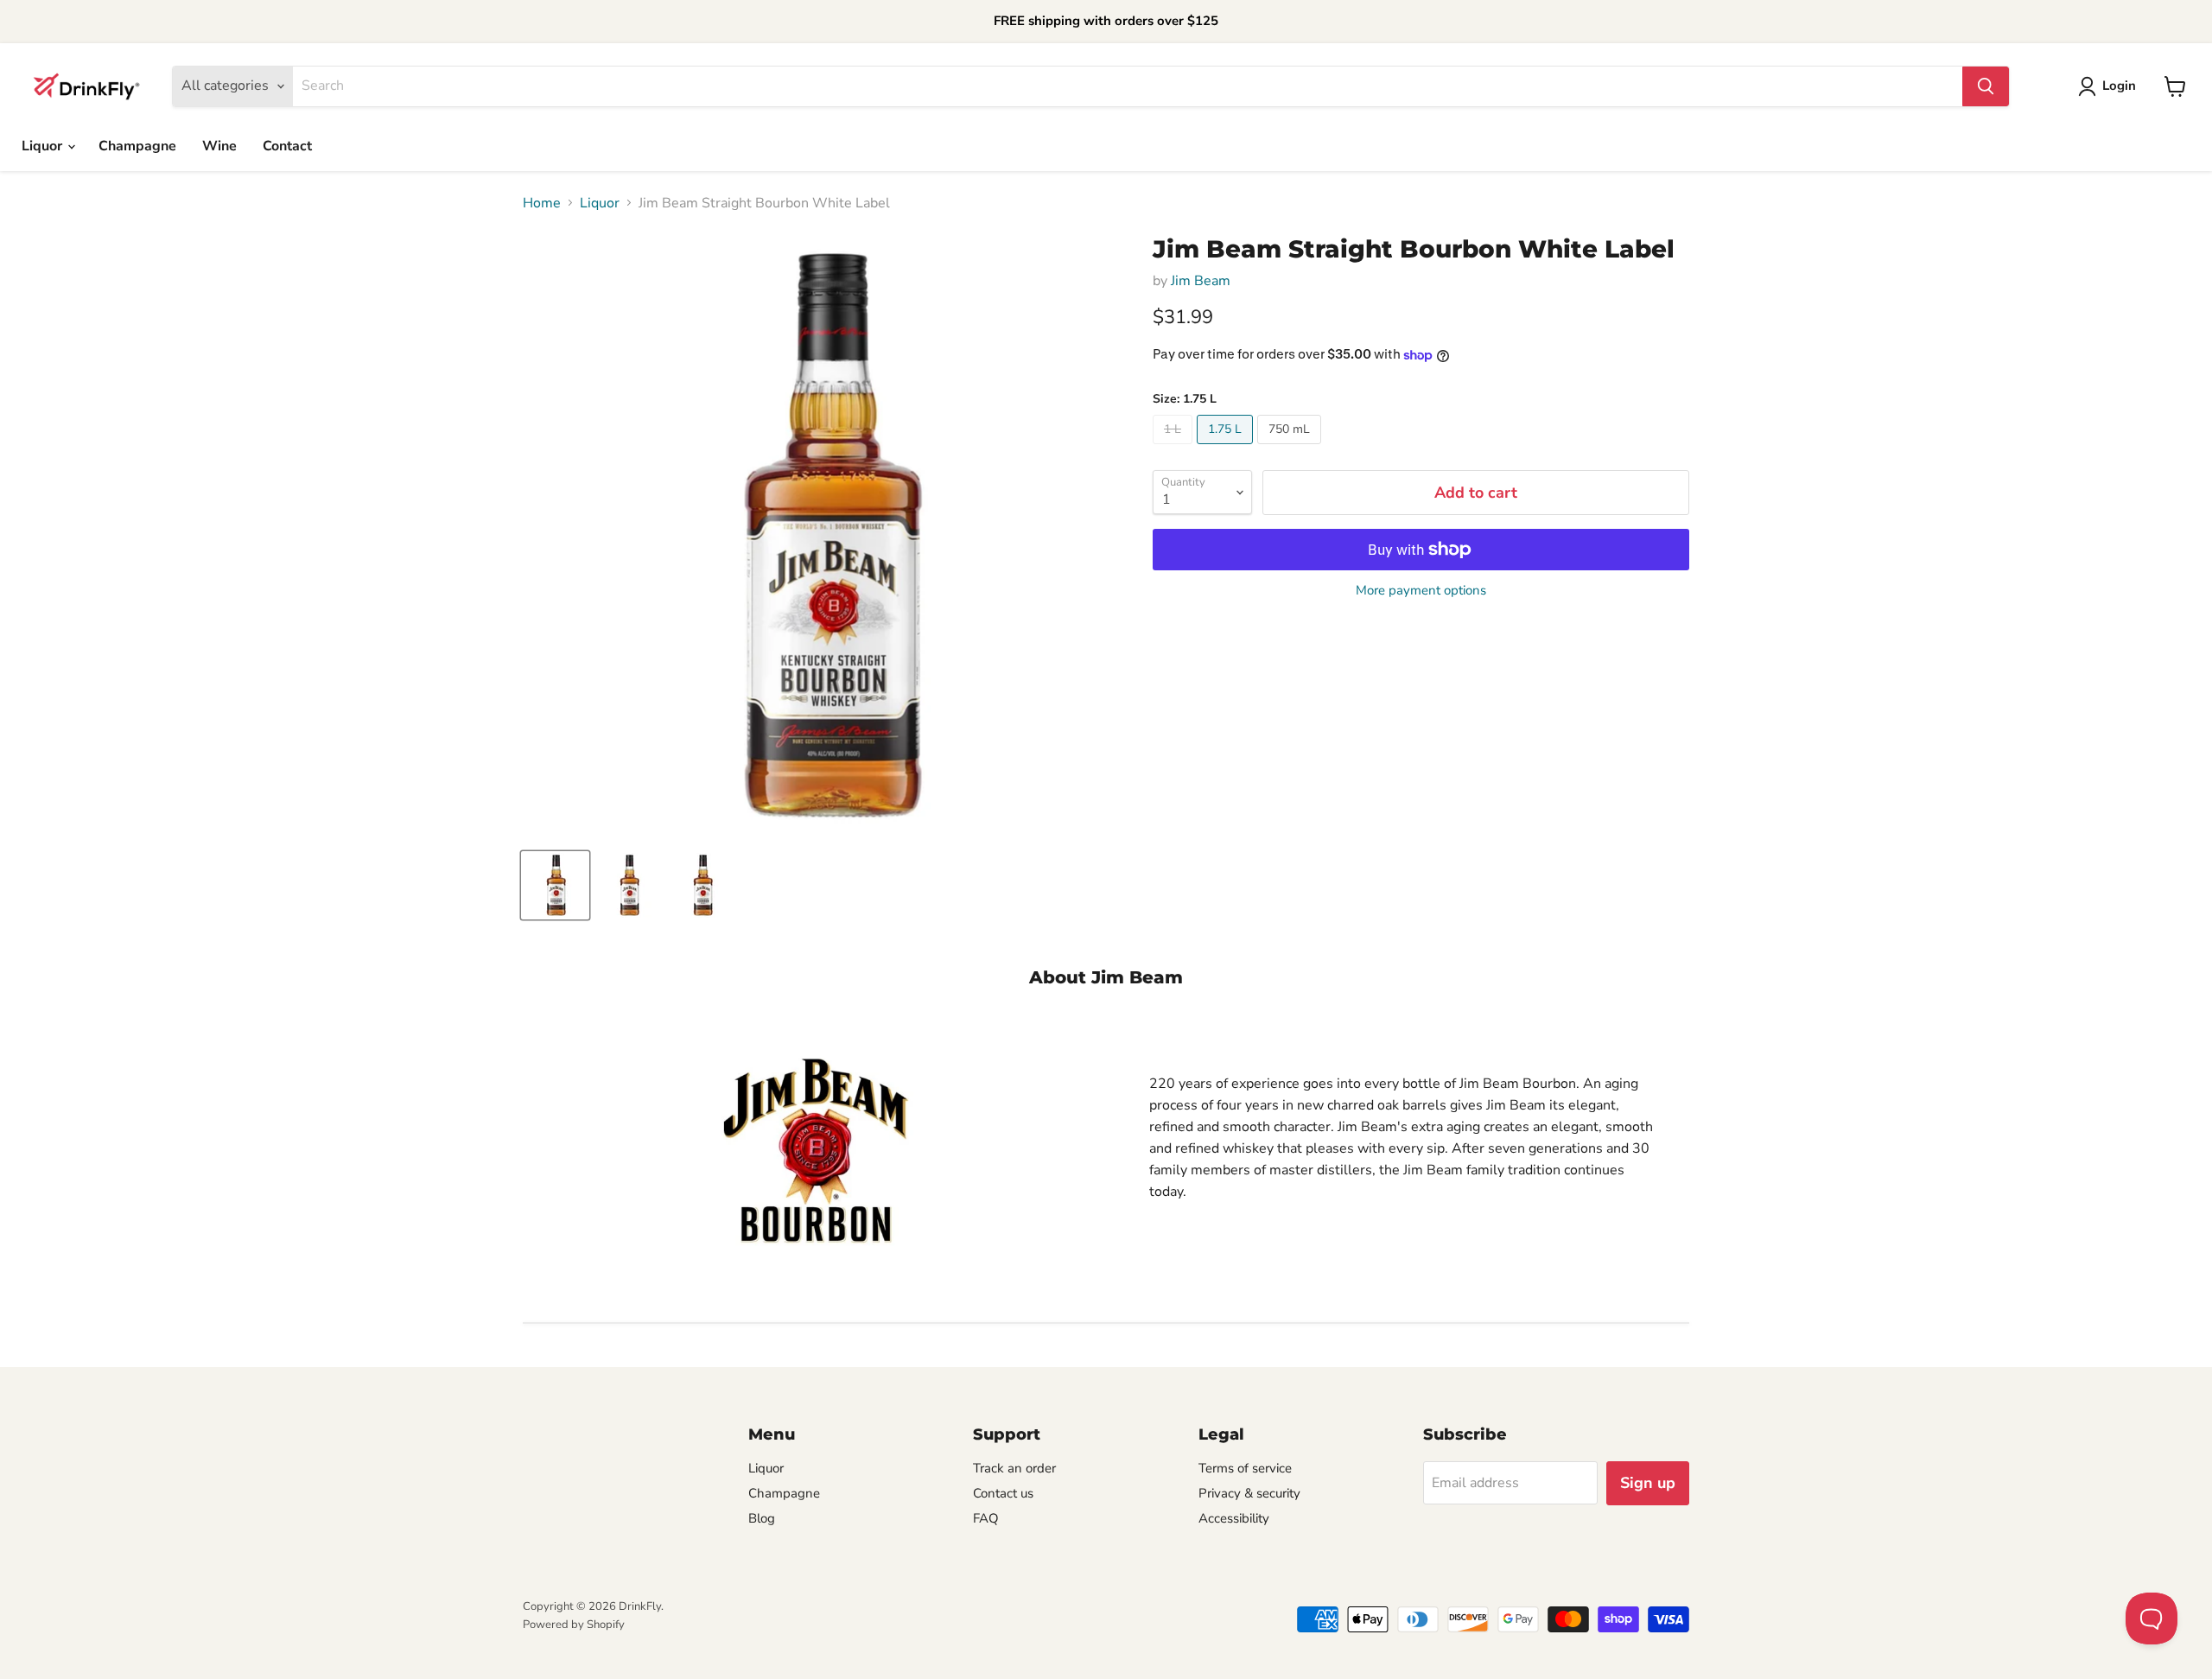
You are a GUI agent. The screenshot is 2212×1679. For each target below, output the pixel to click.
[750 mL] (1291, 448)
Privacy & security (1249, 1493)
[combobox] (1128, 86)
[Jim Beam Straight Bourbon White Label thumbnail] (555, 885)
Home (542, 203)
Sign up (1648, 1483)
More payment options (1421, 591)
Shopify (606, 1625)
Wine (219, 146)
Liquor (44, 146)
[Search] (1986, 86)
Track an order (1014, 1468)
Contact (287, 146)
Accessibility (1234, 1518)
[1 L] (1175, 448)
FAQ (986, 1518)
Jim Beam (1201, 281)
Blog (762, 1518)
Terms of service (1245, 1468)
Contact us (1003, 1493)
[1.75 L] (1227, 448)
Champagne (137, 146)
